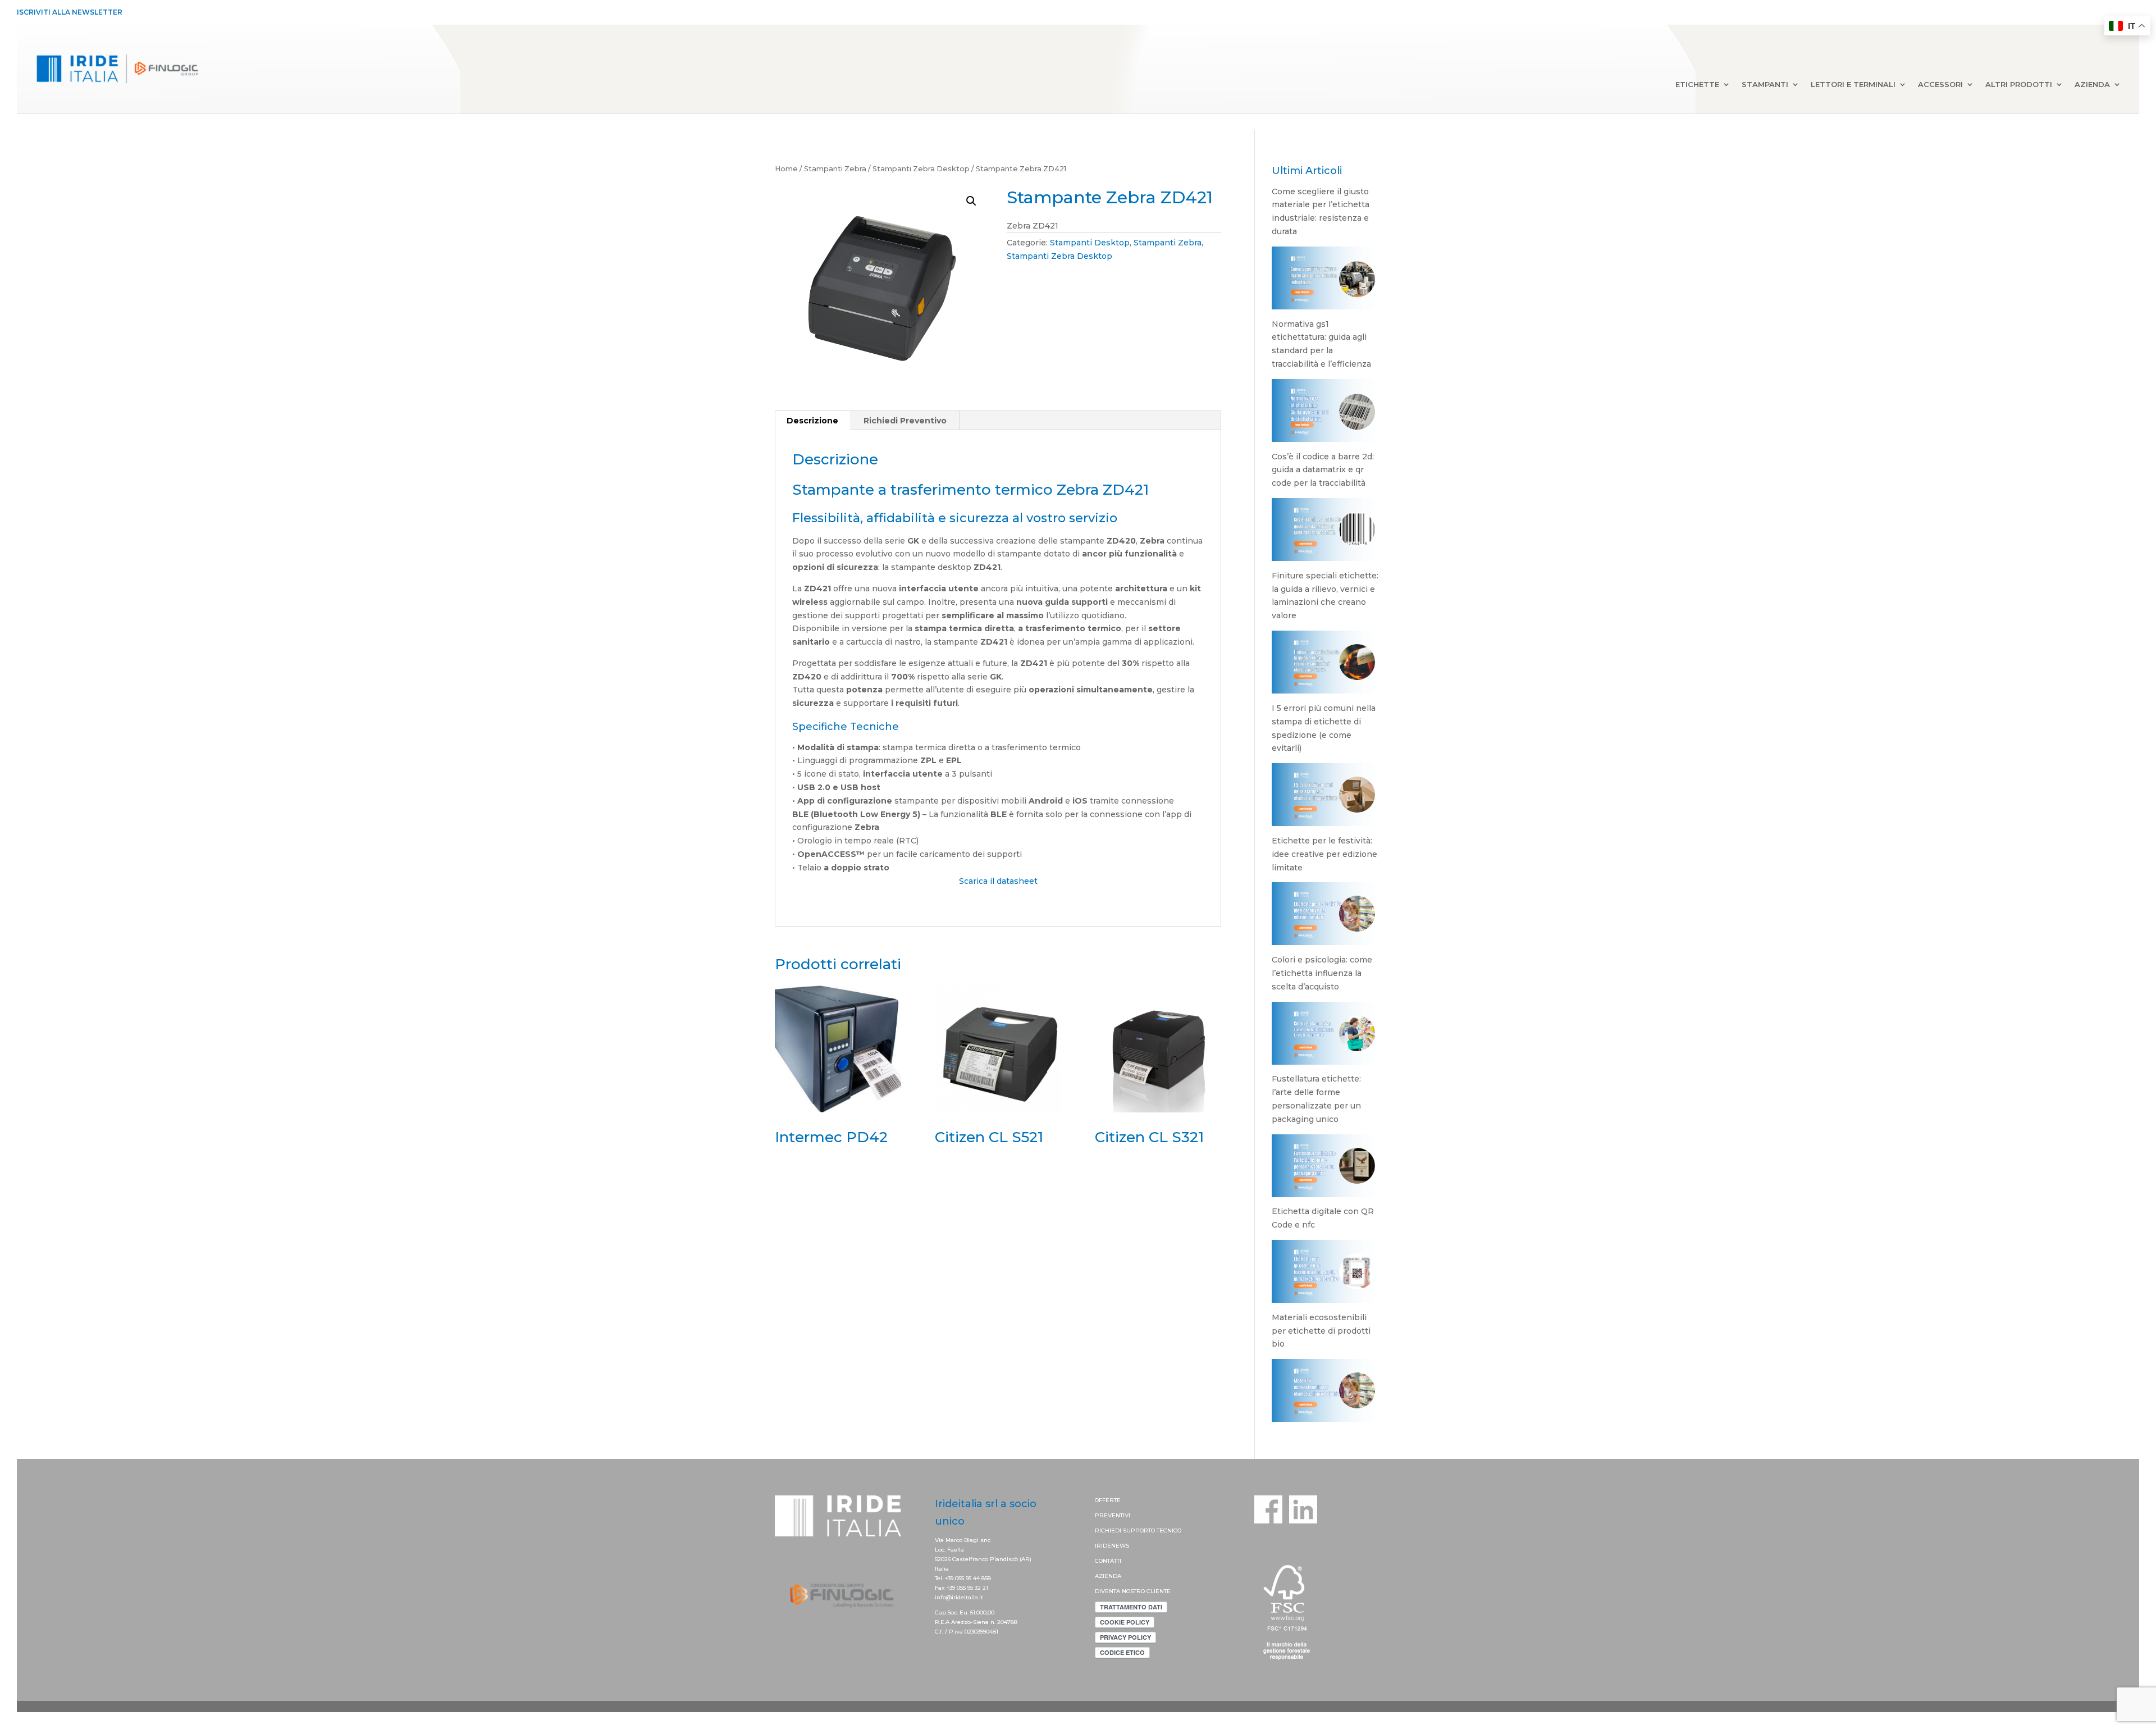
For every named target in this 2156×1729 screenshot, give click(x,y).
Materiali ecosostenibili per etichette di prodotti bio (1321, 1331)
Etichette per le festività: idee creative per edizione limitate (1324, 854)
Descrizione (812, 421)
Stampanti (1765, 85)
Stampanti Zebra (835, 169)
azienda (2092, 85)
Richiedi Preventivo (905, 421)
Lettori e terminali (1853, 85)
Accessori (1940, 85)
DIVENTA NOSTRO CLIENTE (1133, 1591)
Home (786, 169)
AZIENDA (1108, 1576)
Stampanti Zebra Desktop (921, 169)
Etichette (1697, 85)
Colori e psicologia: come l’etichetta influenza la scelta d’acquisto (1322, 973)
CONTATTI (1108, 1561)
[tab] (813, 421)
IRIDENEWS (1112, 1546)
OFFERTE (1108, 1500)
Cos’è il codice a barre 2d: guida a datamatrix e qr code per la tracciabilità (1323, 470)
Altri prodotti (2019, 85)
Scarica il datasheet (998, 881)
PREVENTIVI (1113, 1515)
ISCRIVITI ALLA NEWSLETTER (70, 12)
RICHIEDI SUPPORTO (1126, 1530)
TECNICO (1169, 1530)
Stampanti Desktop (1090, 243)
